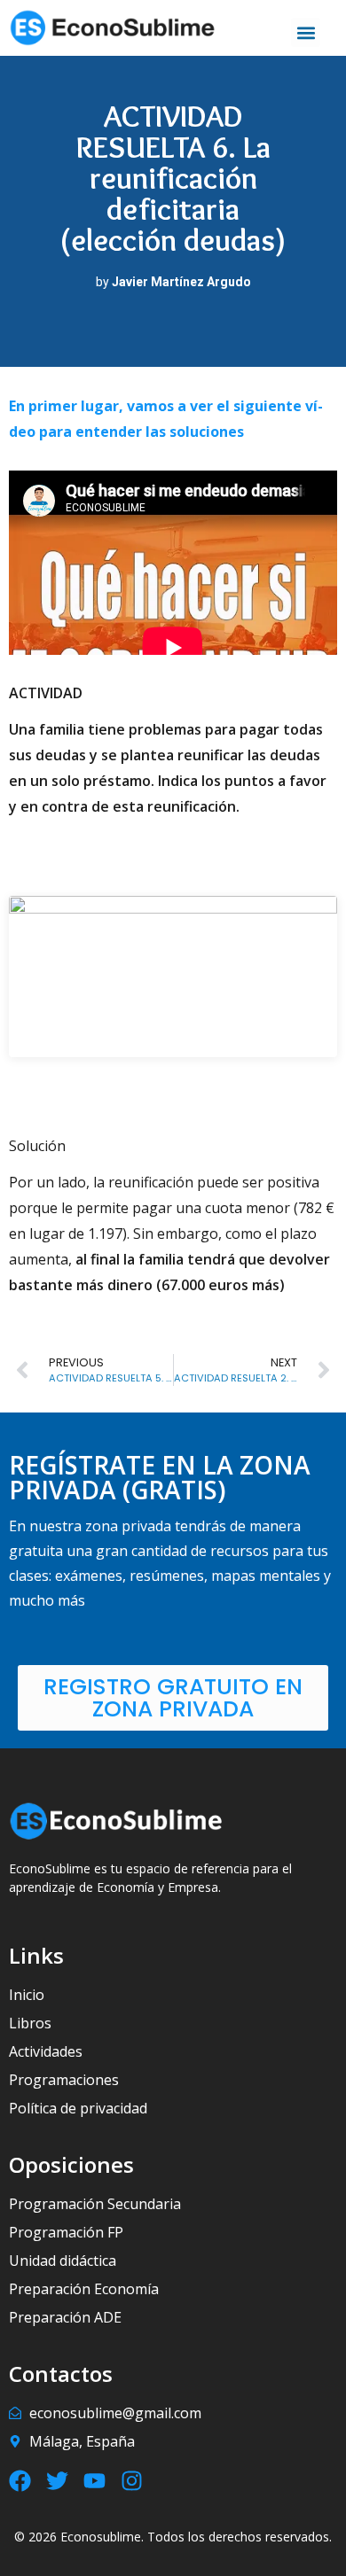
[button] (306, 32)
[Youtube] (94, 2481)
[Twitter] (57, 2481)
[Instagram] (132, 2481)
